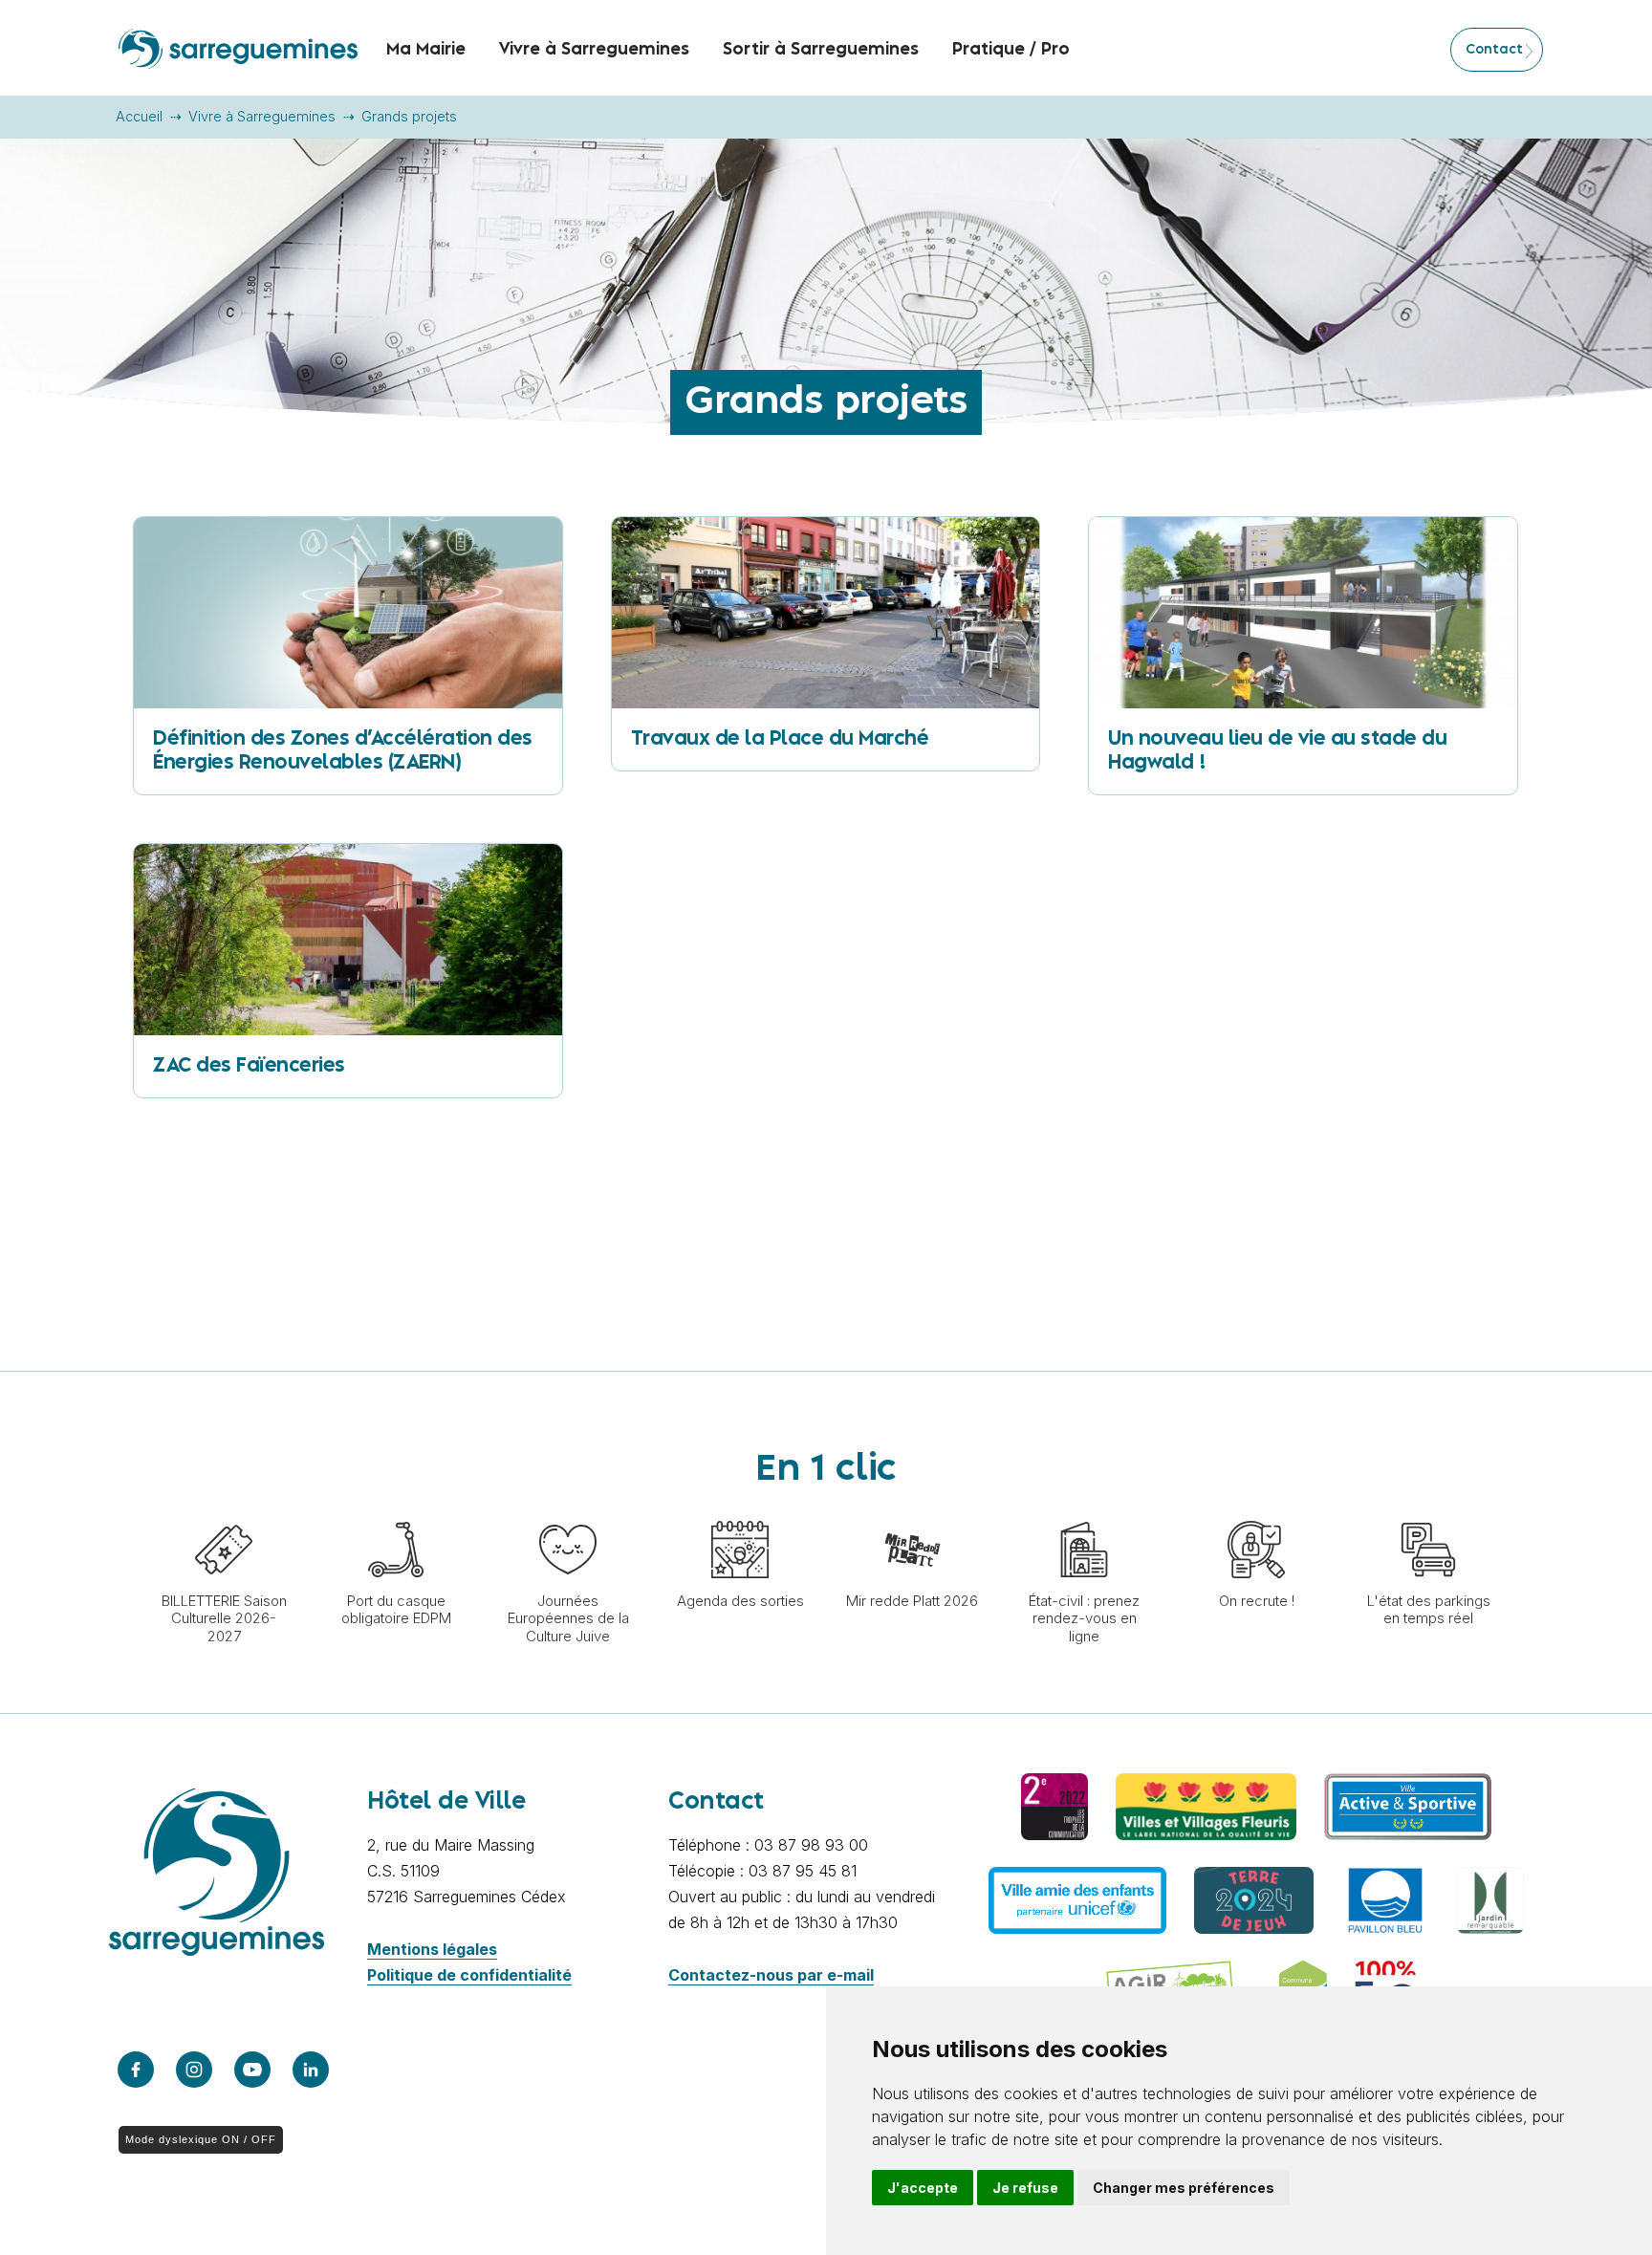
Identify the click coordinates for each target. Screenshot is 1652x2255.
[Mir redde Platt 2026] (912, 1511)
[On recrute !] (1256, 1511)
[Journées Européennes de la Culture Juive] (568, 1511)
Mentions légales (432, 1949)
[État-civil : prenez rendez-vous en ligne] (1084, 1511)
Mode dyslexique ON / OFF (201, 2139)
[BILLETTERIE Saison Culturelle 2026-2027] (224, 1511)
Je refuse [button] (1025, 2188)
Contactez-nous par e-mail (771, 1975)
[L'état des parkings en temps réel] (1428, 1511)
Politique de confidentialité (469, 1975)
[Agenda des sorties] (740, 1511)
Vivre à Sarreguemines (262, 116)
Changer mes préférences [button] (1184, 2188)
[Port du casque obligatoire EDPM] (396, 1511)
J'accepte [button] (923, 2188)
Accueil (139, 116)
